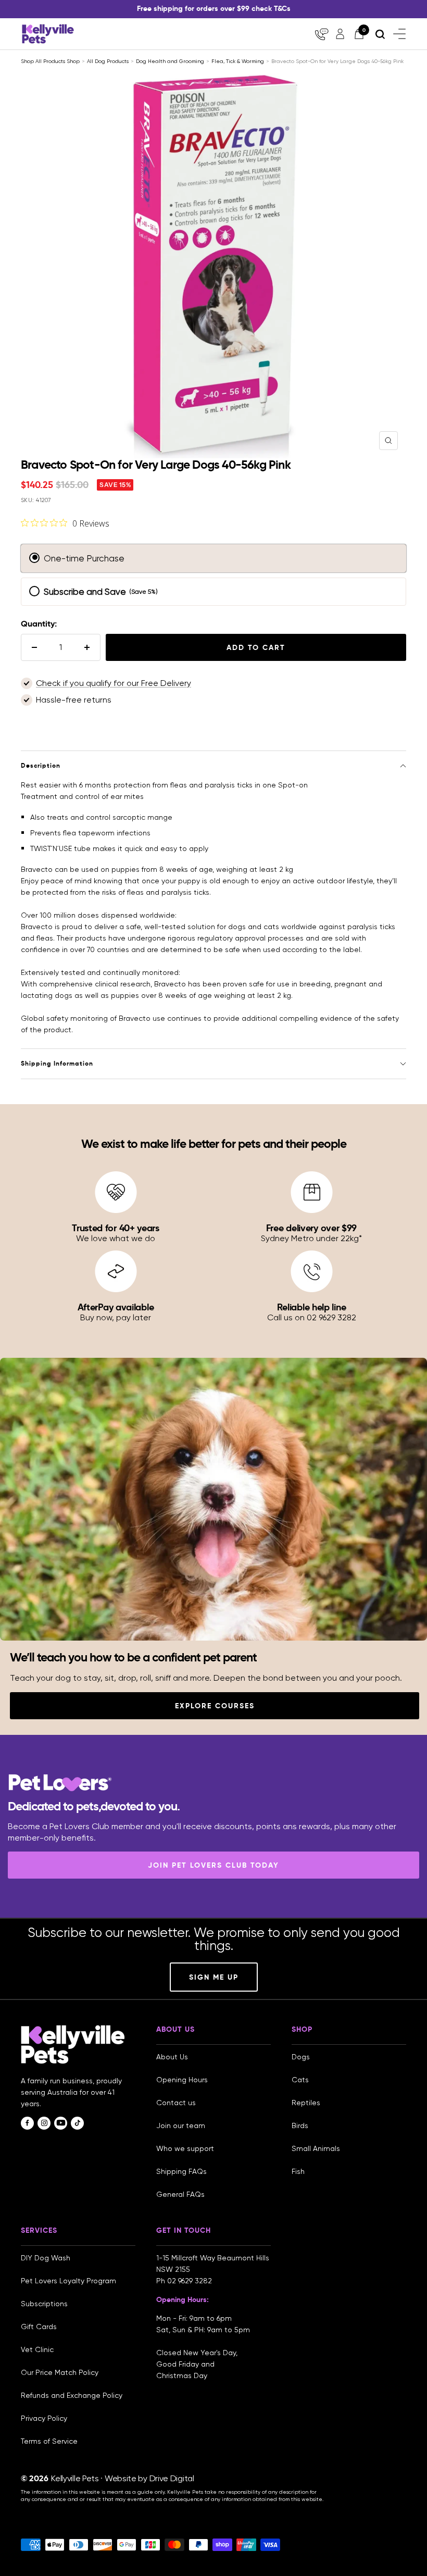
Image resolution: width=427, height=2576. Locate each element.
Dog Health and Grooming (170, 61)
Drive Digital (172, 2478)
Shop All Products (44, 61)
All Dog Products (108, 61)
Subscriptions (44, 2304)
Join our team (181, 2125)
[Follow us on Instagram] (44, 2123)
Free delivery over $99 (311, 1228)
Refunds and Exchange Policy (72, 2395)
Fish (298, 2171)
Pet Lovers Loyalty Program (68, 2281)
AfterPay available (116, 1307)
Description (41, 765)
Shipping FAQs (181, 2171)
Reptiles (306, 2103)
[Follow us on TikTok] (77, 2123)
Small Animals (316, 2148)
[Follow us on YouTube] (61, 2123)
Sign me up (214, 1977)
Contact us (176, 2103)
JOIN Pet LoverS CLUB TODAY (213, 1865)
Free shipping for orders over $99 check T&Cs (214, 8)
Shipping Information (57, 1063)
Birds (300, 2125)
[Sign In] (340, 34)
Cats (300, 2080)
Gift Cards (39, 2327)
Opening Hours (182, 2080)
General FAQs (180, 2194)
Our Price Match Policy (60, 2372)
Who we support (185, 2148)
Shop (73, 61)
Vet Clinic (37, 2349)
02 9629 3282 (190, 2281)
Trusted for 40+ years (116, 1228)
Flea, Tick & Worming (238, 61)
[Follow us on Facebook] (27, 2123)
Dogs (301, 2057)
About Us (172, 2057)
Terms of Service (49, 2441)
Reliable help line (312, 1307)
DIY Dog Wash (46, 2258)
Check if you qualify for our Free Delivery (114, 683)
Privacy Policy (44, 2418)
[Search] (380, 34)
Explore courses (215, 1706)
